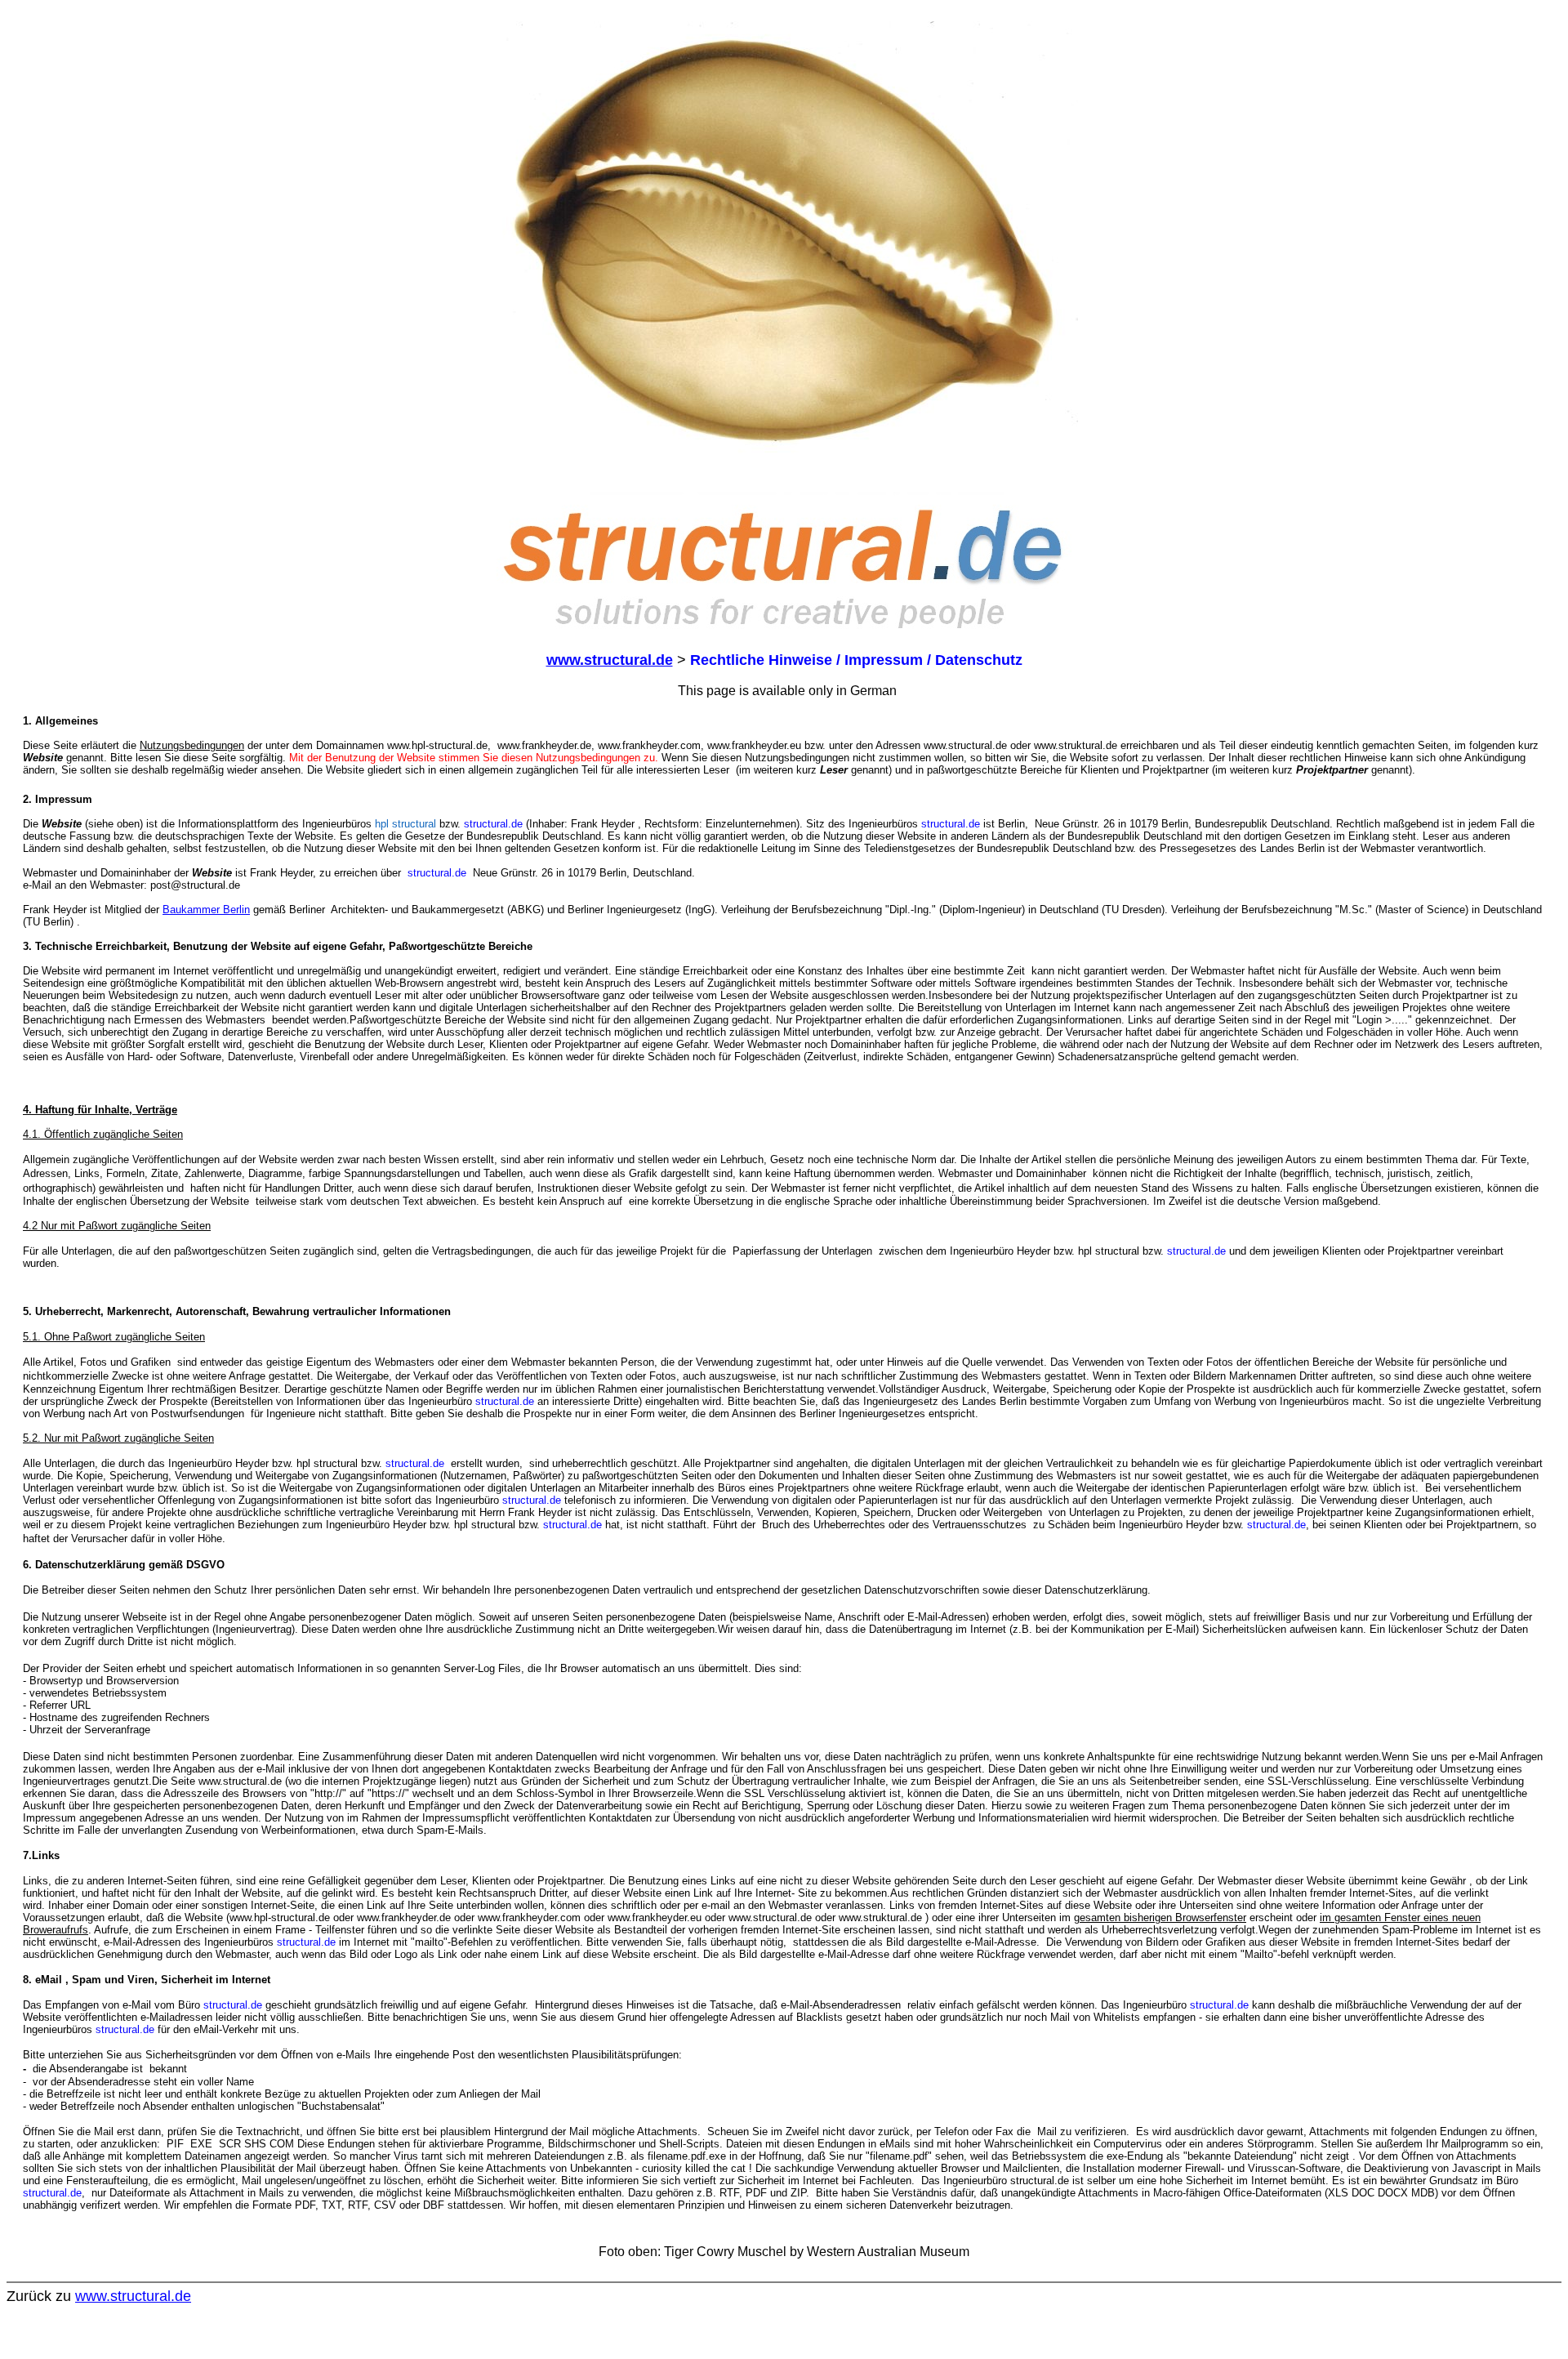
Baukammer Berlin (206, 910)
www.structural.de (133, 2296)
